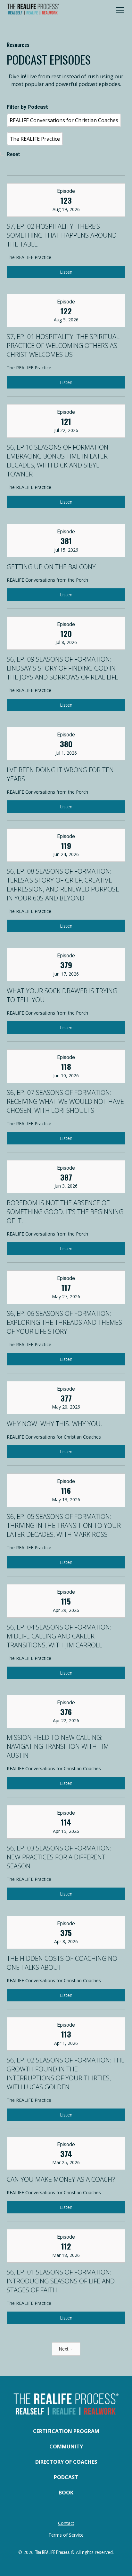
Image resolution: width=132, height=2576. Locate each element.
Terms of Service (66, 2535)
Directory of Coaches (66, 2462)
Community (66, 2446)
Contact (66, 2523)
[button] (119, 10)
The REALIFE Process (52, 2552)
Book (66, 2493)
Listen (66, 272)
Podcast (66, 2477)
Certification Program (66, 2431)
